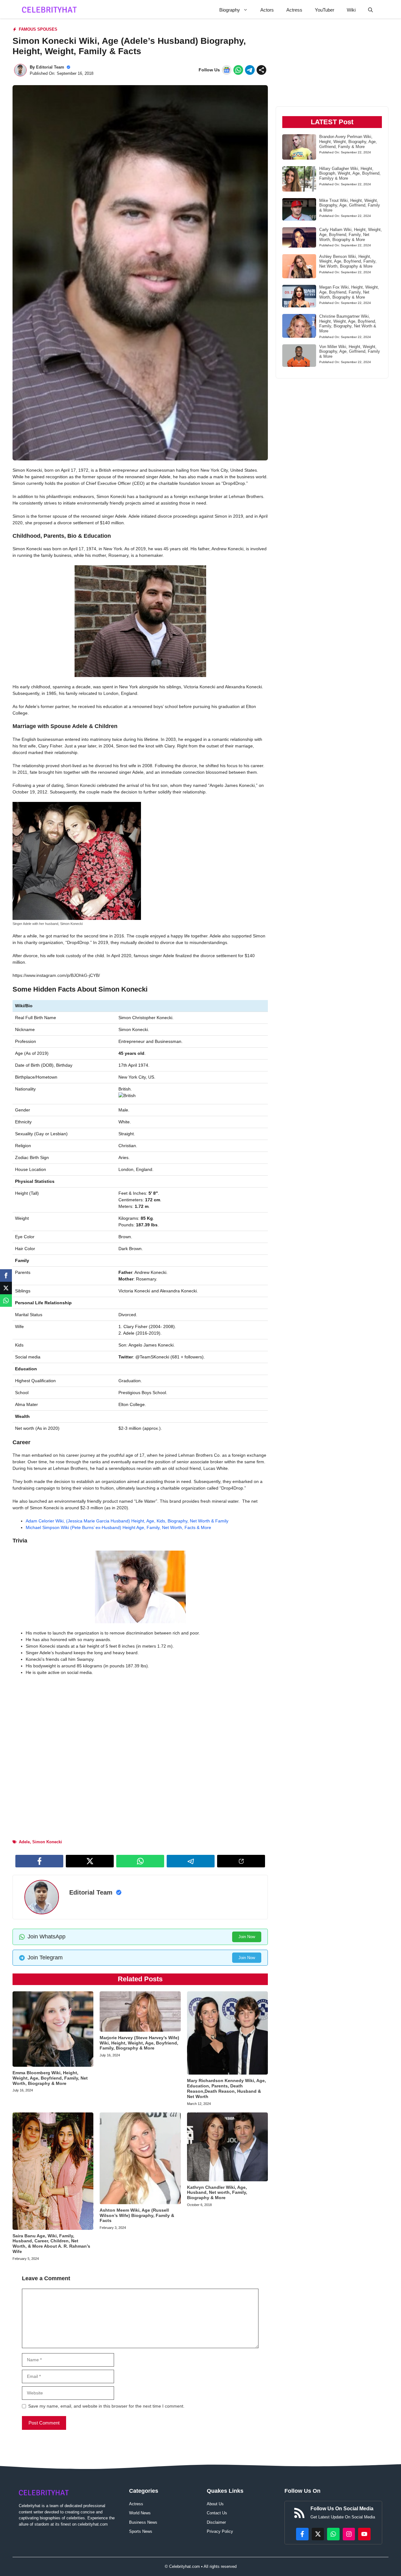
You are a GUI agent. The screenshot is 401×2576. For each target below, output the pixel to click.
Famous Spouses (38, 29)
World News (140, 2513)
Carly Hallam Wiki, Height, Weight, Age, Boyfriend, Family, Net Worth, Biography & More (351, 234)
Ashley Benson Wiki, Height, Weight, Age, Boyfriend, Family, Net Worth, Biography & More (348, 261)
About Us (215, 2504)
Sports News (141, 2531)
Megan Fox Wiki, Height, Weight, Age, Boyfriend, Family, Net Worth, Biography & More (349, 292)
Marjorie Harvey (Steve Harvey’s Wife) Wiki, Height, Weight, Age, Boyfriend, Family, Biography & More (139, 2043)
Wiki (351, 10)
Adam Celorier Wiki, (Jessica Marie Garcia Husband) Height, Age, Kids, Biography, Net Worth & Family (127, 1521)
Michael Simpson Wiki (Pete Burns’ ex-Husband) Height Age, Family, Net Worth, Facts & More (118, 1527)
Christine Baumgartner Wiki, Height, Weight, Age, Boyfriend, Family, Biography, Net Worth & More (348, 324)
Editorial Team (50, 67)
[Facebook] (6, 1275)
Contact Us (217, 2513)
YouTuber (325, 10)
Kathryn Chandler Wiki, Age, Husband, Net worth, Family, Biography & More (217, 2193)
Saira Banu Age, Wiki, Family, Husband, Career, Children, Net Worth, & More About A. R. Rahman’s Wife (51, 2244)
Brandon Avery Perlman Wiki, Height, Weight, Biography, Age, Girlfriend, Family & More (348, 141)
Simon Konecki (47, 1842)
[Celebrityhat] (49, 10)
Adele (24, 1842)
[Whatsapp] (6, 1301)
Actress (294, 10)
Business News (143, 2522)
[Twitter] (6, 1288)
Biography (230, 10)
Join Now (247, 1937)
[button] (370, 10)
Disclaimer (216, 2522)
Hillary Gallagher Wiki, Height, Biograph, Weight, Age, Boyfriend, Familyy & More (350, 173)
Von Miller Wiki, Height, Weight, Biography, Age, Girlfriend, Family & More (350, 352)
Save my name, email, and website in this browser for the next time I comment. (106, 2406)
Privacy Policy (220, 2531)
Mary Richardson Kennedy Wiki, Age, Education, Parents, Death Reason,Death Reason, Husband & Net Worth (227, 2088)
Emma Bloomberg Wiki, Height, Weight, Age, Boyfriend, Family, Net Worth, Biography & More (50, 2078)
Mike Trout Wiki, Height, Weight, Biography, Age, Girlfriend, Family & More (350, 205)
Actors (267, 10)
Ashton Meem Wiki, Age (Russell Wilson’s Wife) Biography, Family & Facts (137, 2215)
